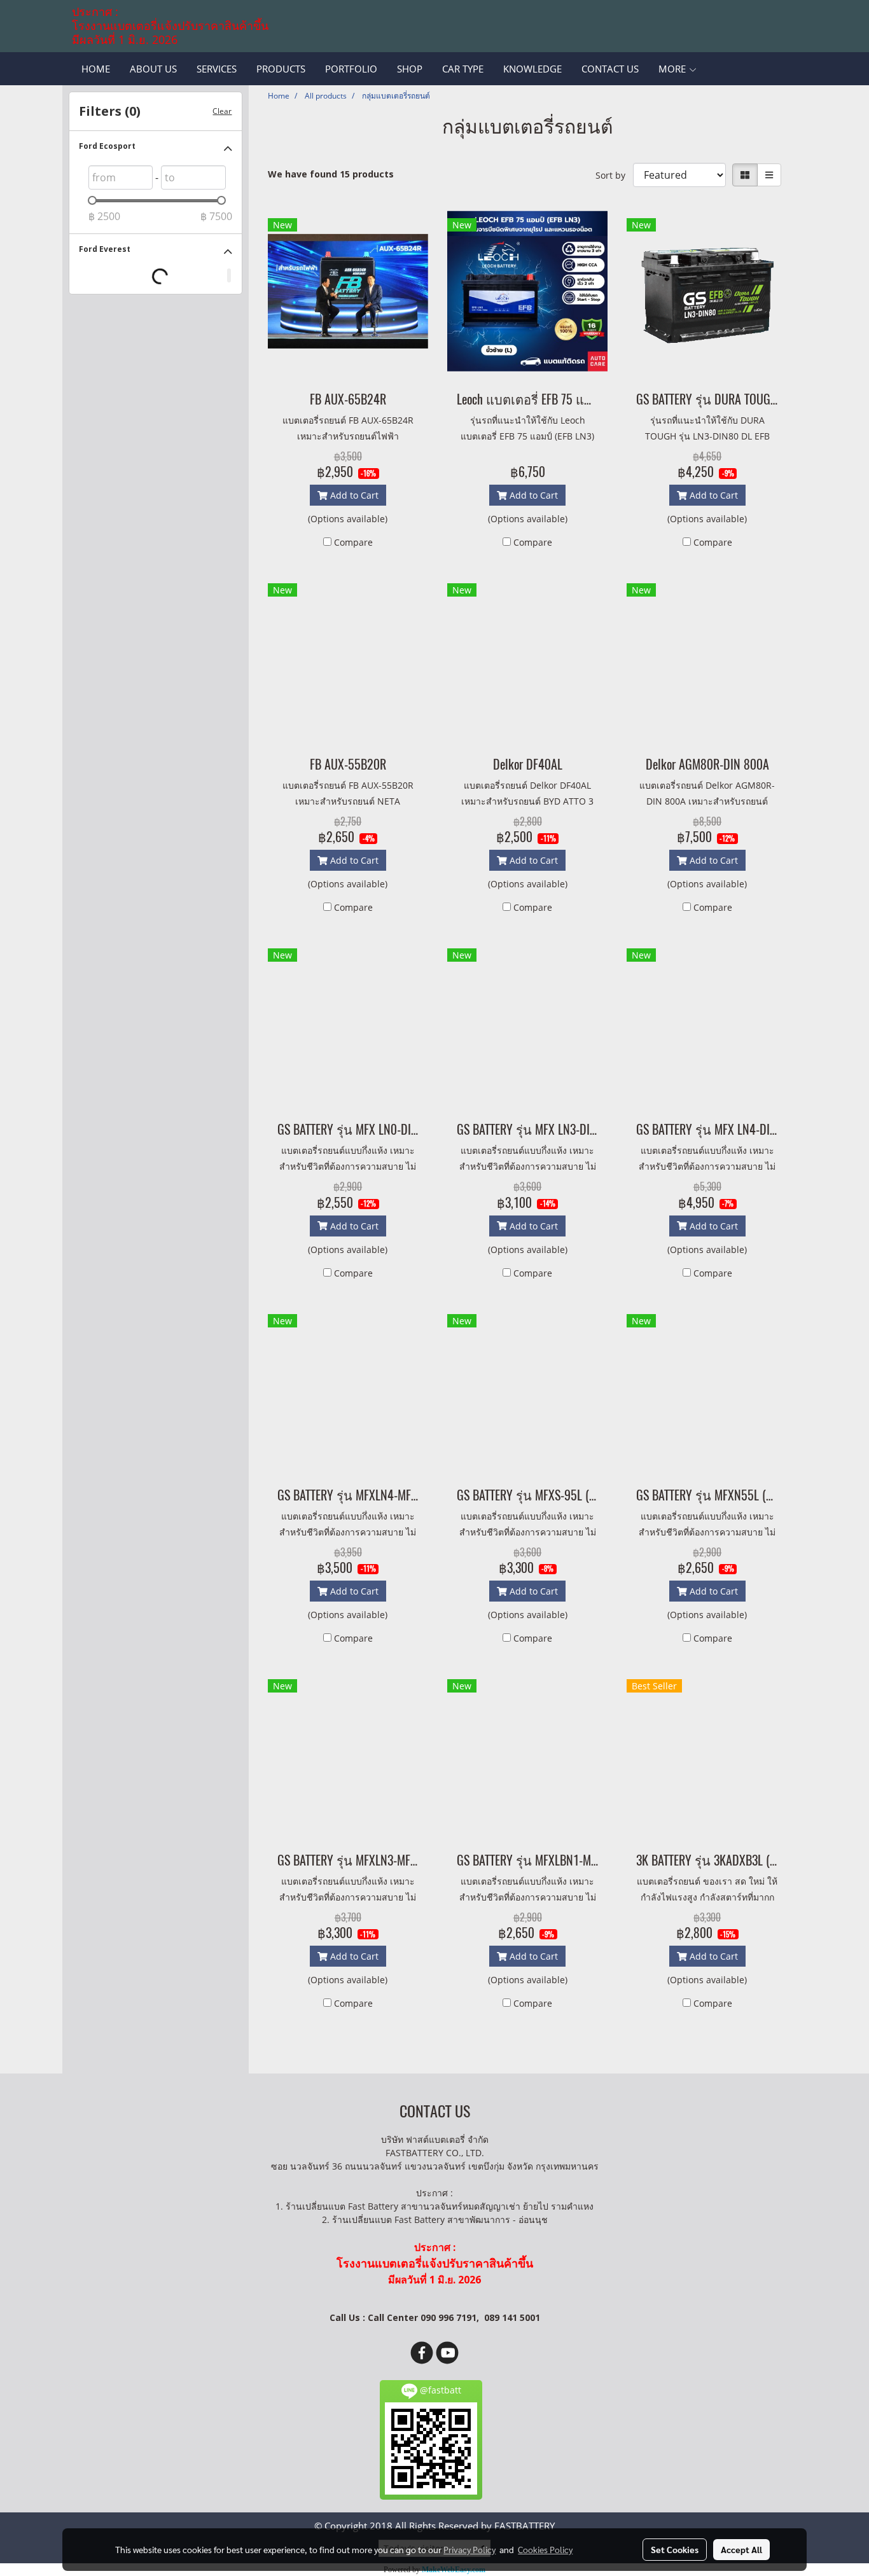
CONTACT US (610, 69)
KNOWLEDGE (532, 69)
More (673, 69)
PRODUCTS (281, 69)
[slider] (92, 200)
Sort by (614, 175)
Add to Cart (353, 495)
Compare (353, 542)
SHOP (410, 69)
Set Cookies (675, 2549)
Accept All (741, 2549)
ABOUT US (153, 69)
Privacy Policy (469, 2549)
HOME (96, 69)
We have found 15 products (331, 174)
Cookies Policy (545, 2549)
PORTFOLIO (351, 69)
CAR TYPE (463, 69)
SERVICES (217, 69)
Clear (222, 111)
